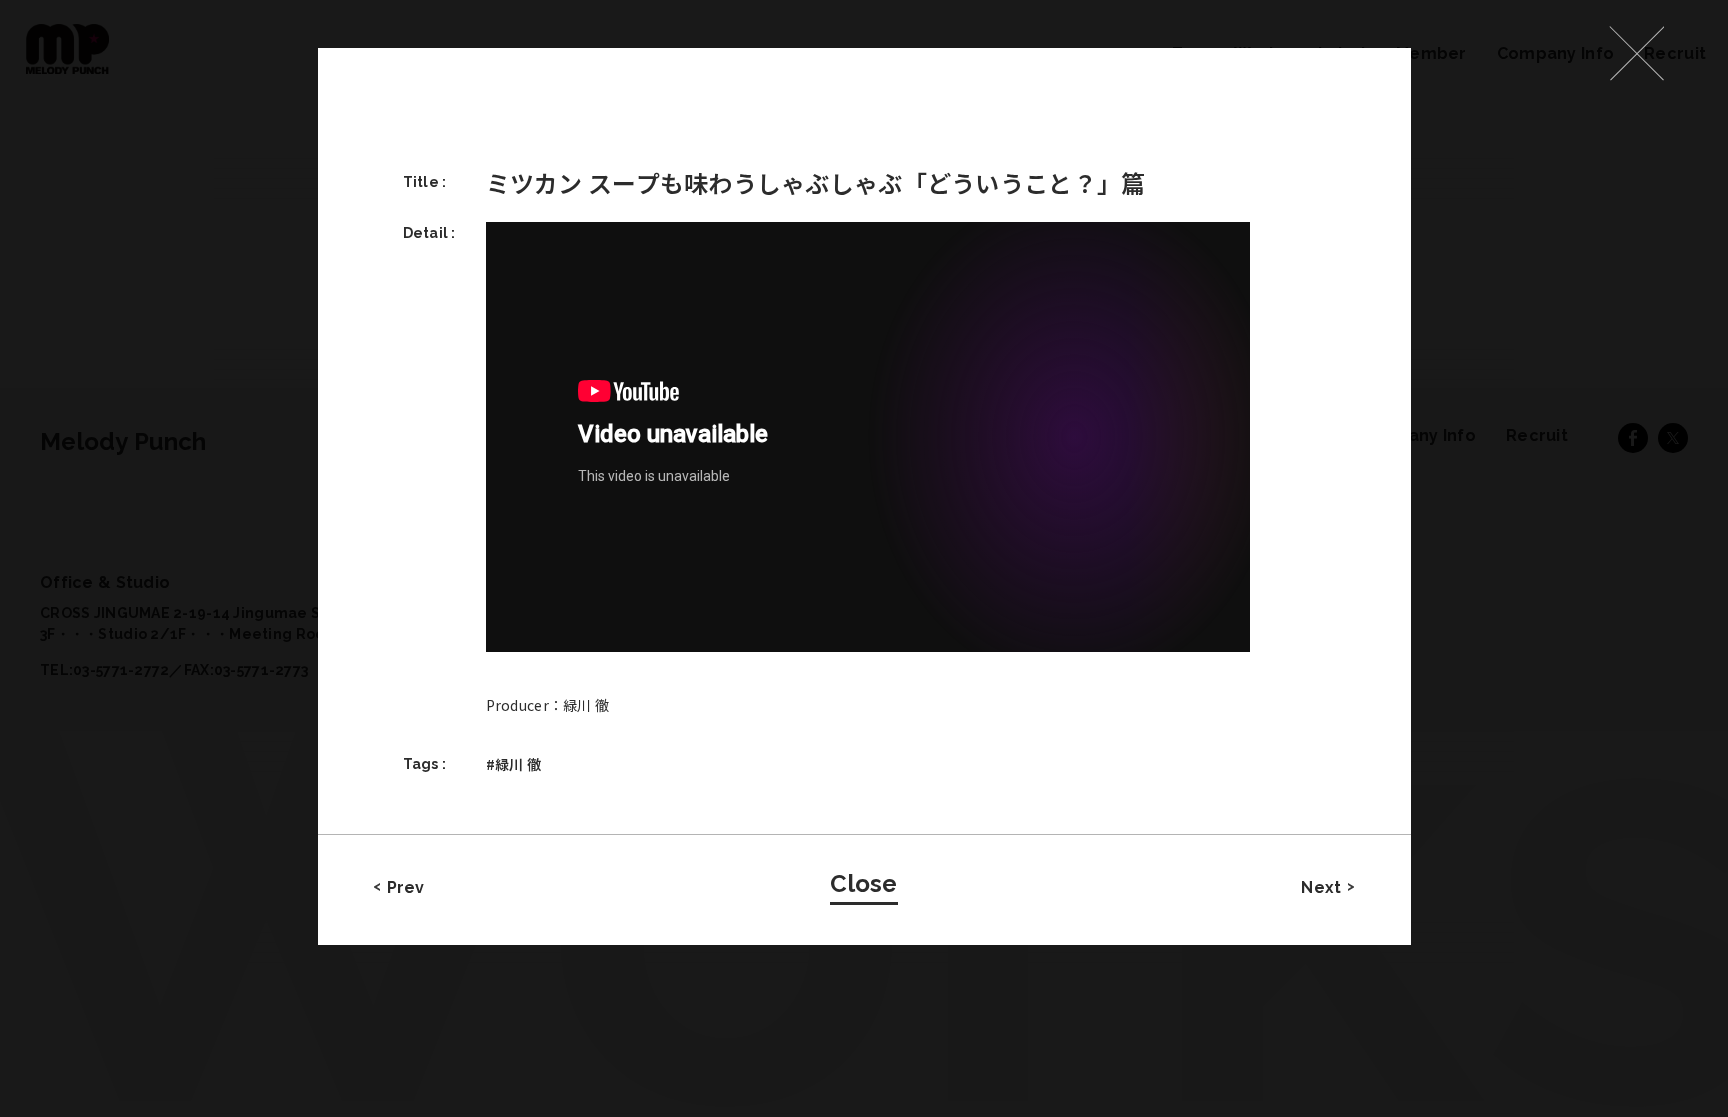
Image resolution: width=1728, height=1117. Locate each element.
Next (1321, 887)
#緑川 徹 (513, 764)
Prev (406, 887)
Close (863, 883)
